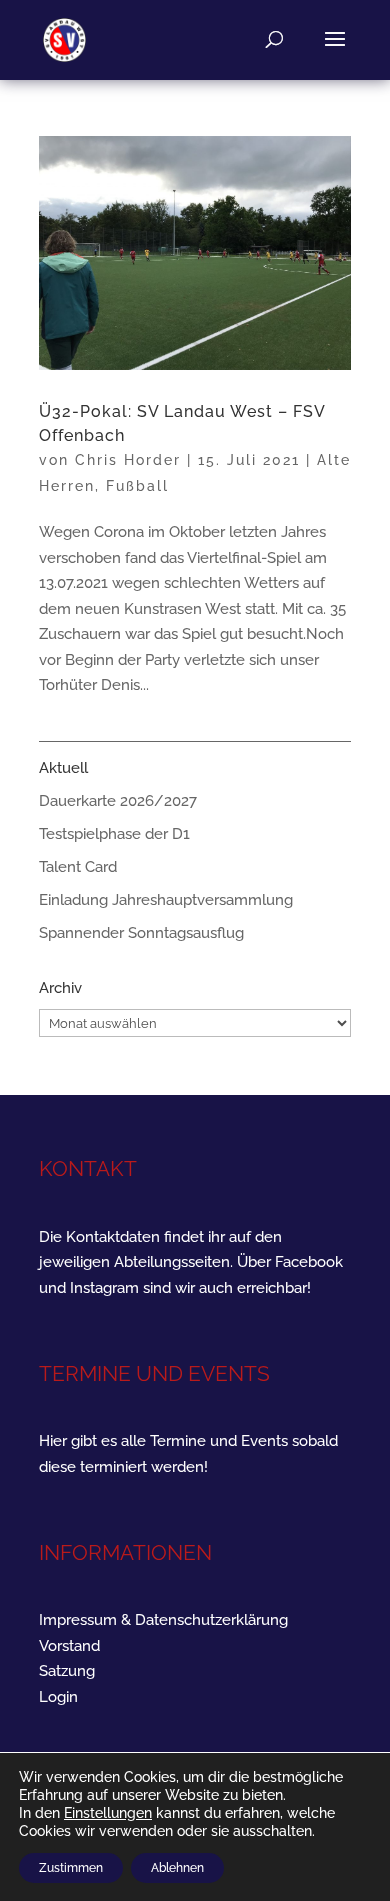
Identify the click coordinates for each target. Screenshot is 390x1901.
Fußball (137, 486)
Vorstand (69, 1646)
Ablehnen (177, 1868)
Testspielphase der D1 (114, 834)
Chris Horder (128, 460)
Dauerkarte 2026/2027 (118, 801)
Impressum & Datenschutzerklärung (163, 1620)
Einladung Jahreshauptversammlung (166, 900)
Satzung (67, 1671)
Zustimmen (71, 1868)
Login (58, 1697)
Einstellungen (108, 1813)
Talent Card (78, 867)
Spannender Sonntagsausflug (141, 933)
